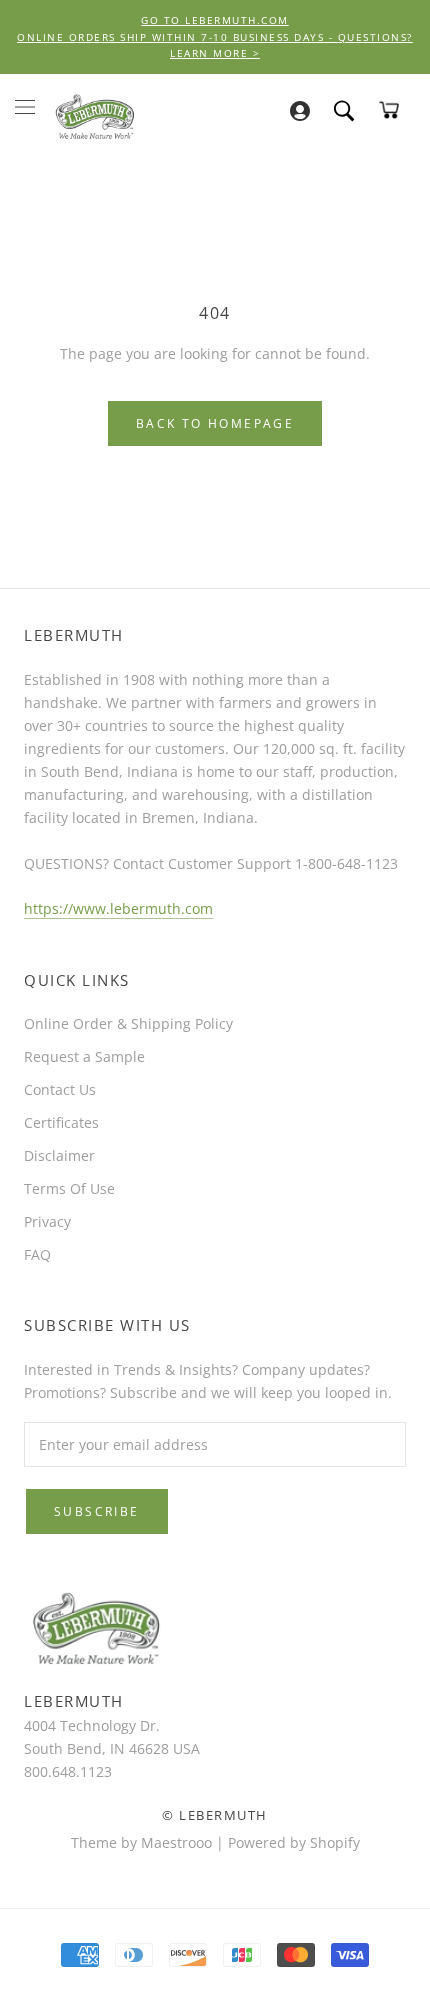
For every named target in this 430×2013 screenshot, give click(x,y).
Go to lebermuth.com (215, 20)
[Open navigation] (25, 106)
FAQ (37, 1254)
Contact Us (60, 1089)
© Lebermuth (215, 1815)
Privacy (47, 1221)
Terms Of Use (69, 1188)
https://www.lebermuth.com (118, 908)
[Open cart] (389, 110)
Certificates (61, 1122)
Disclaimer (59, 1155)
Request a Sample (84, 1056)
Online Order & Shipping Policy (128, 1023)
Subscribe (97, 1511)
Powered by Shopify (294, 1842)
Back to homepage (215, 423)
